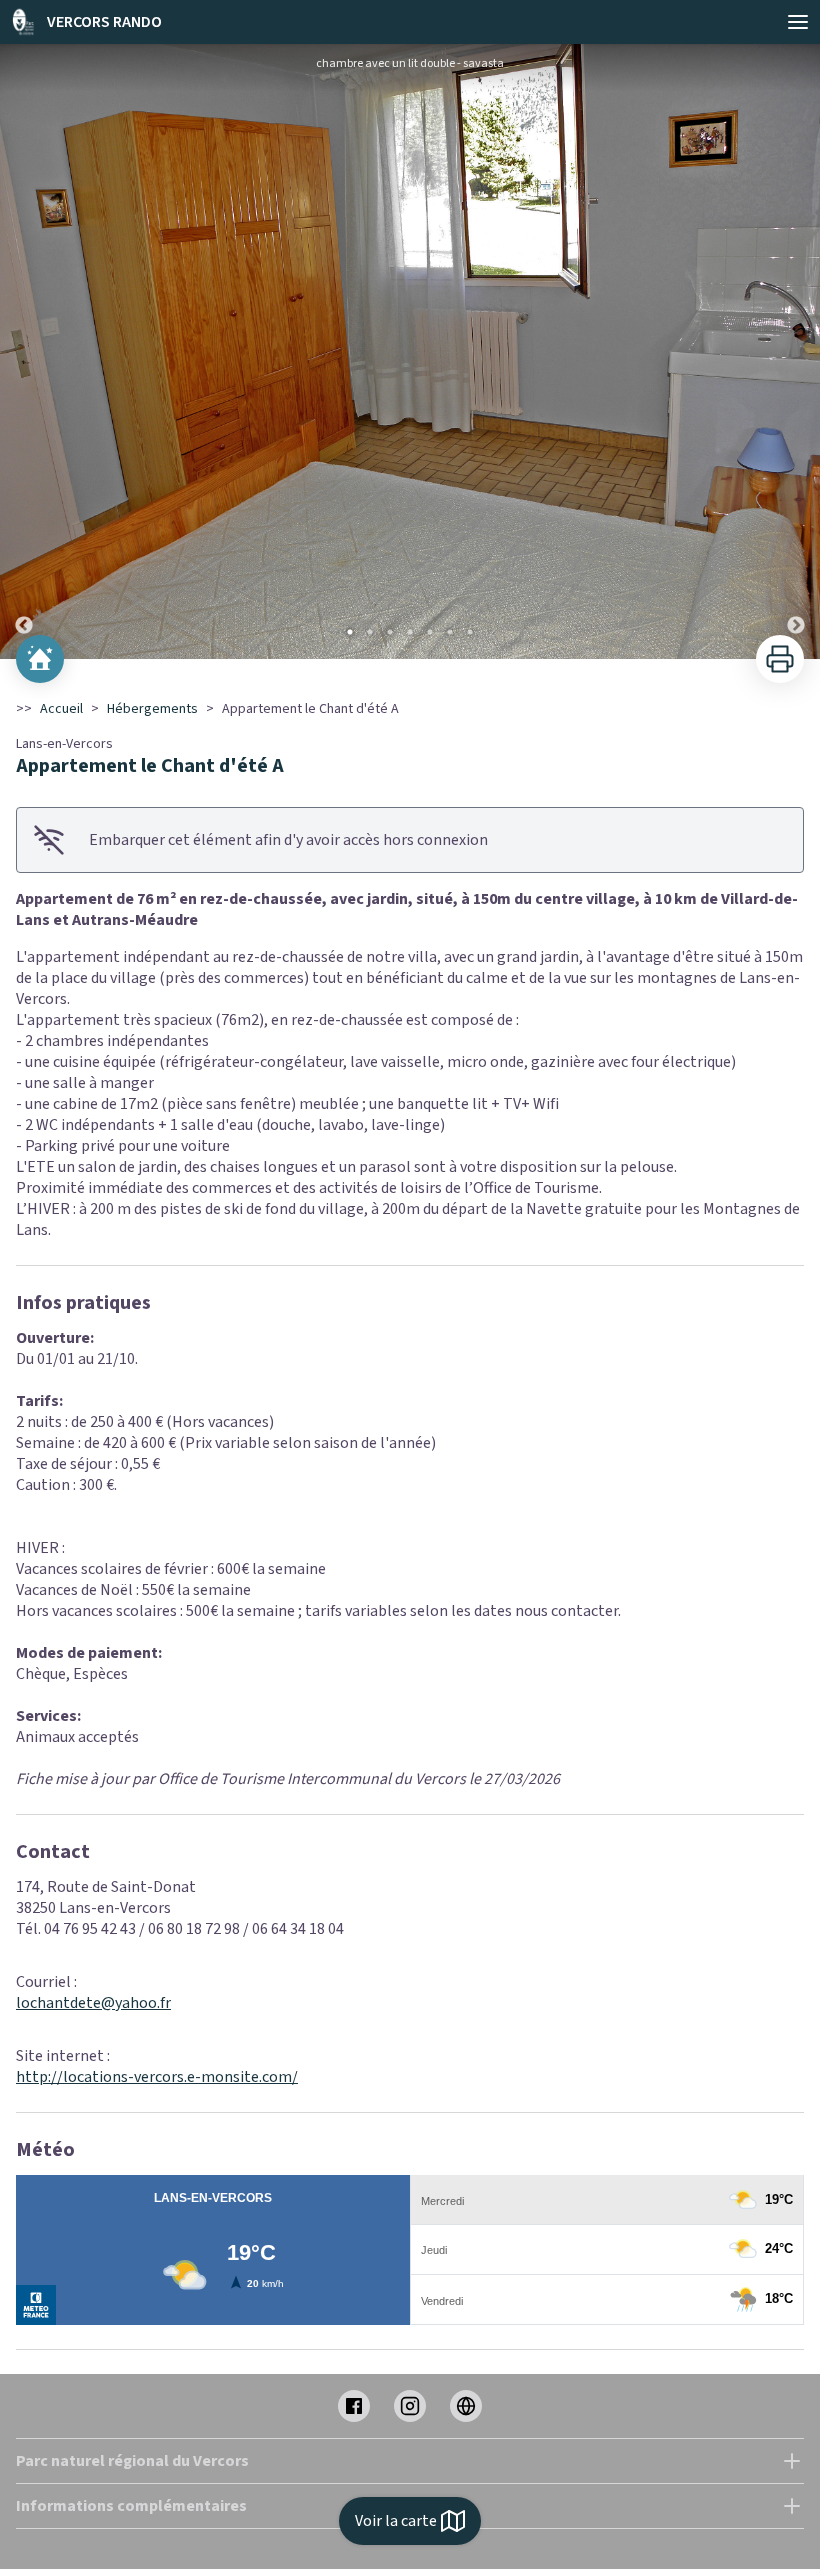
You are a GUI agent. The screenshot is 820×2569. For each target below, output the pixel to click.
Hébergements (152, 709)
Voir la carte (396, 2521)
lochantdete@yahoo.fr (93, 2003)
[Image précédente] (24, 351)
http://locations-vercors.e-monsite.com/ (157, 2077)
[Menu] (798, 22)
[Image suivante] (796, 351)
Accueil (61, 709)
